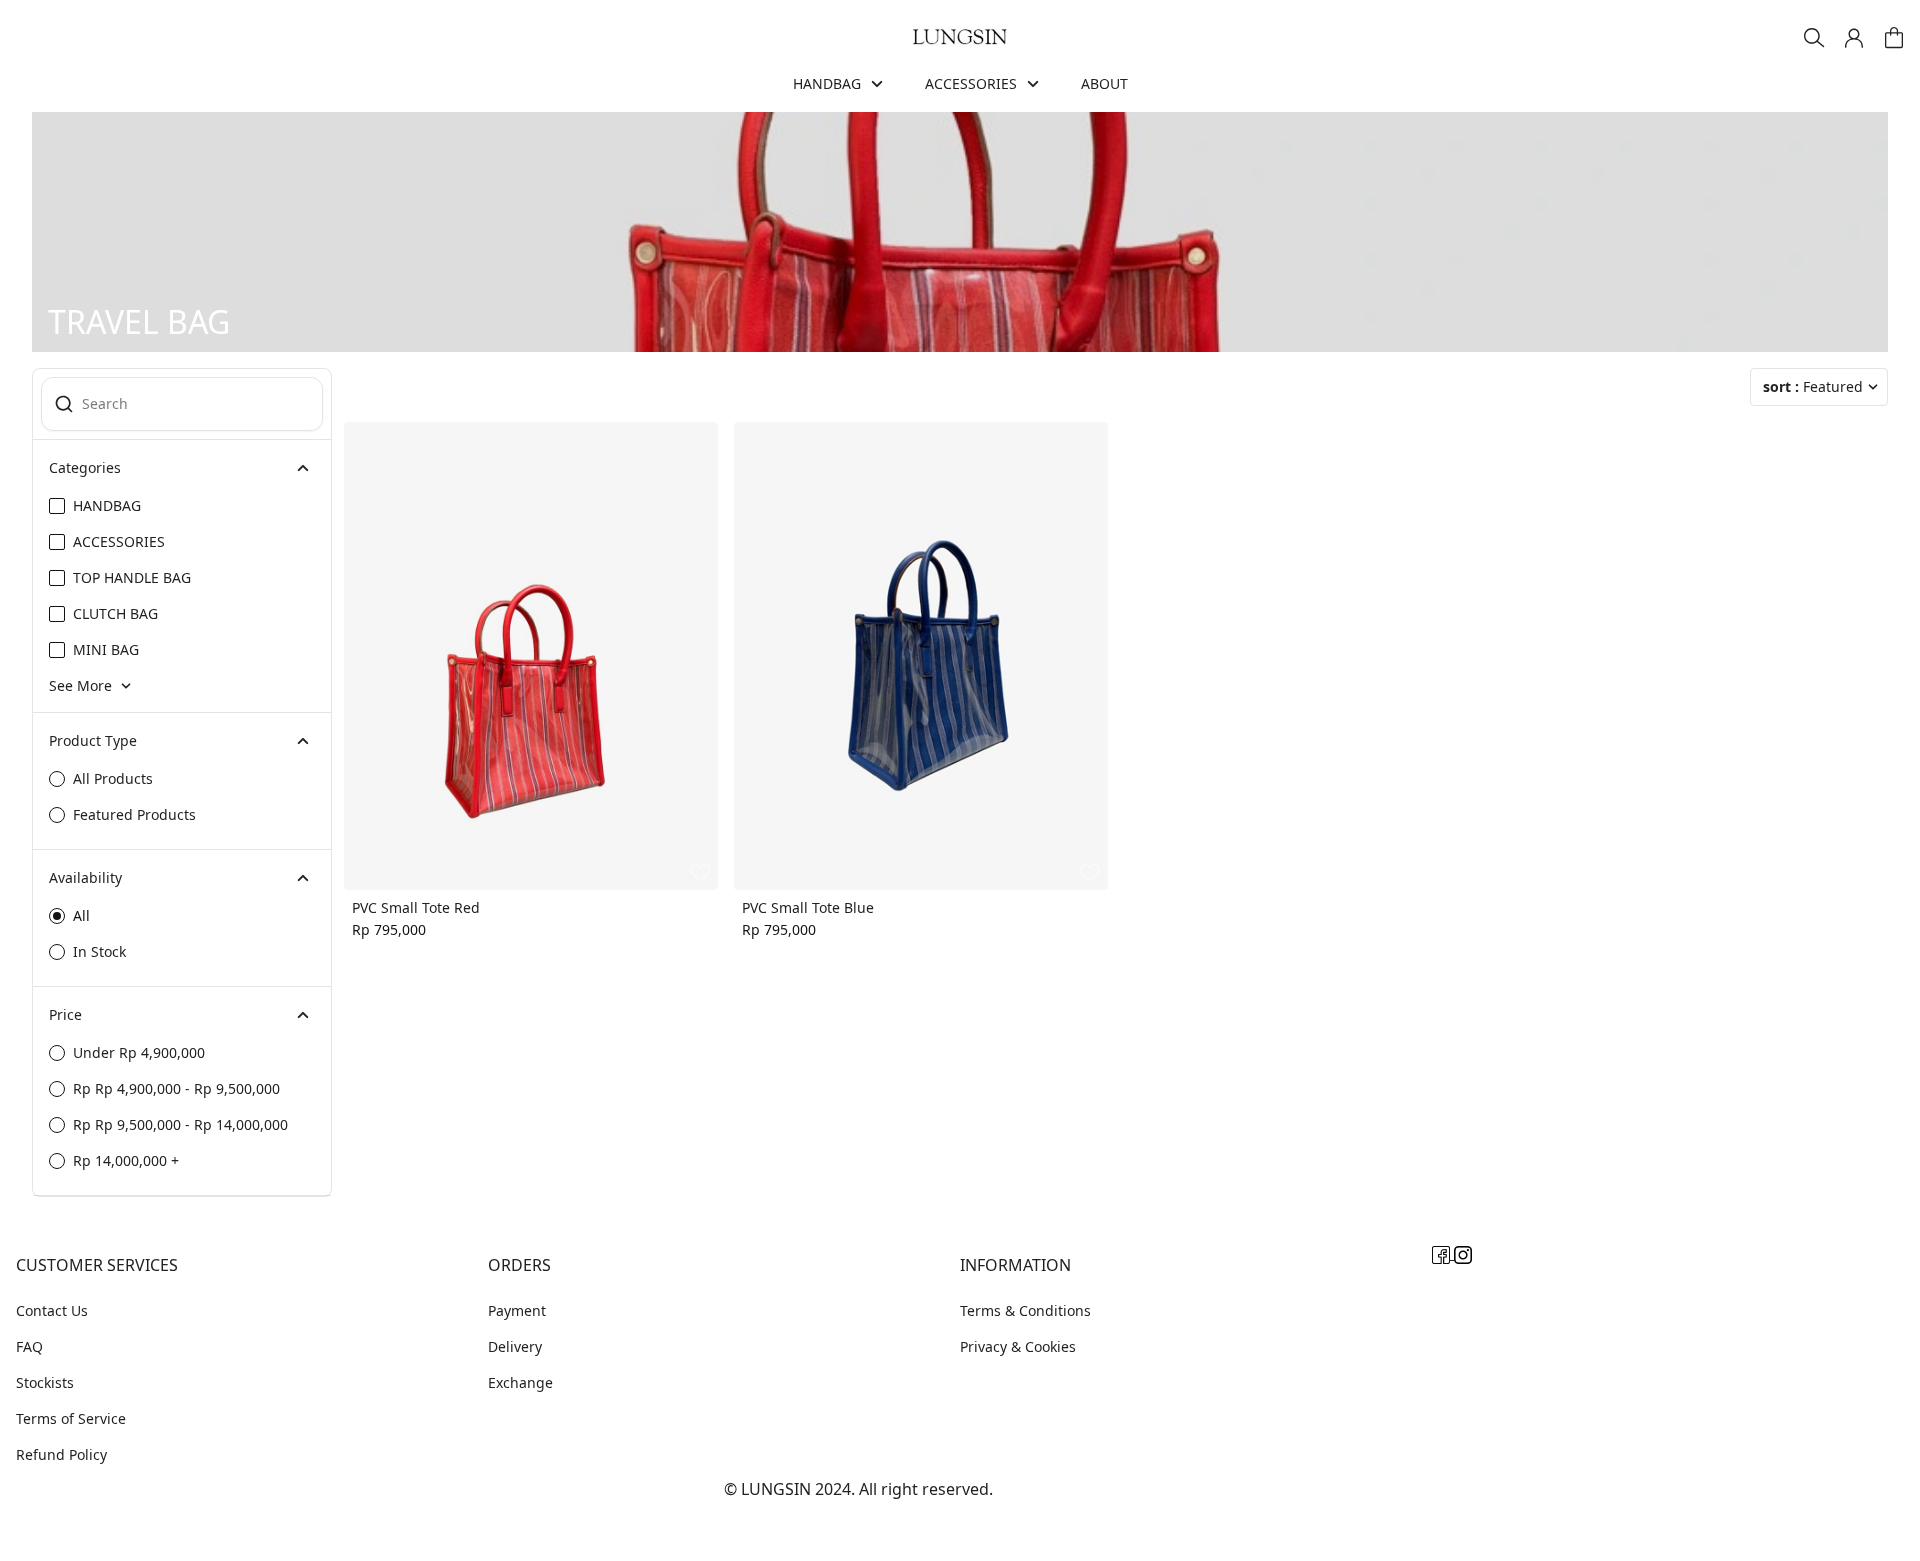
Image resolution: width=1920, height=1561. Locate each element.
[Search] (1814, 38)
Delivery (515, 1346)
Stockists (45, 1382)
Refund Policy (61, 1454)
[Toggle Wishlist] (700, 872)
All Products (113, 778)
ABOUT (1104, 83)
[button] (1854, 38)
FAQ (29, 1346)
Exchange (520, 1382)
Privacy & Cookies (1018, 1346)
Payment (517, 1310)
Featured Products (134, 814)
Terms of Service (71, 1418)
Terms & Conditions (1025, 1310)
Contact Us (52, 1310)
